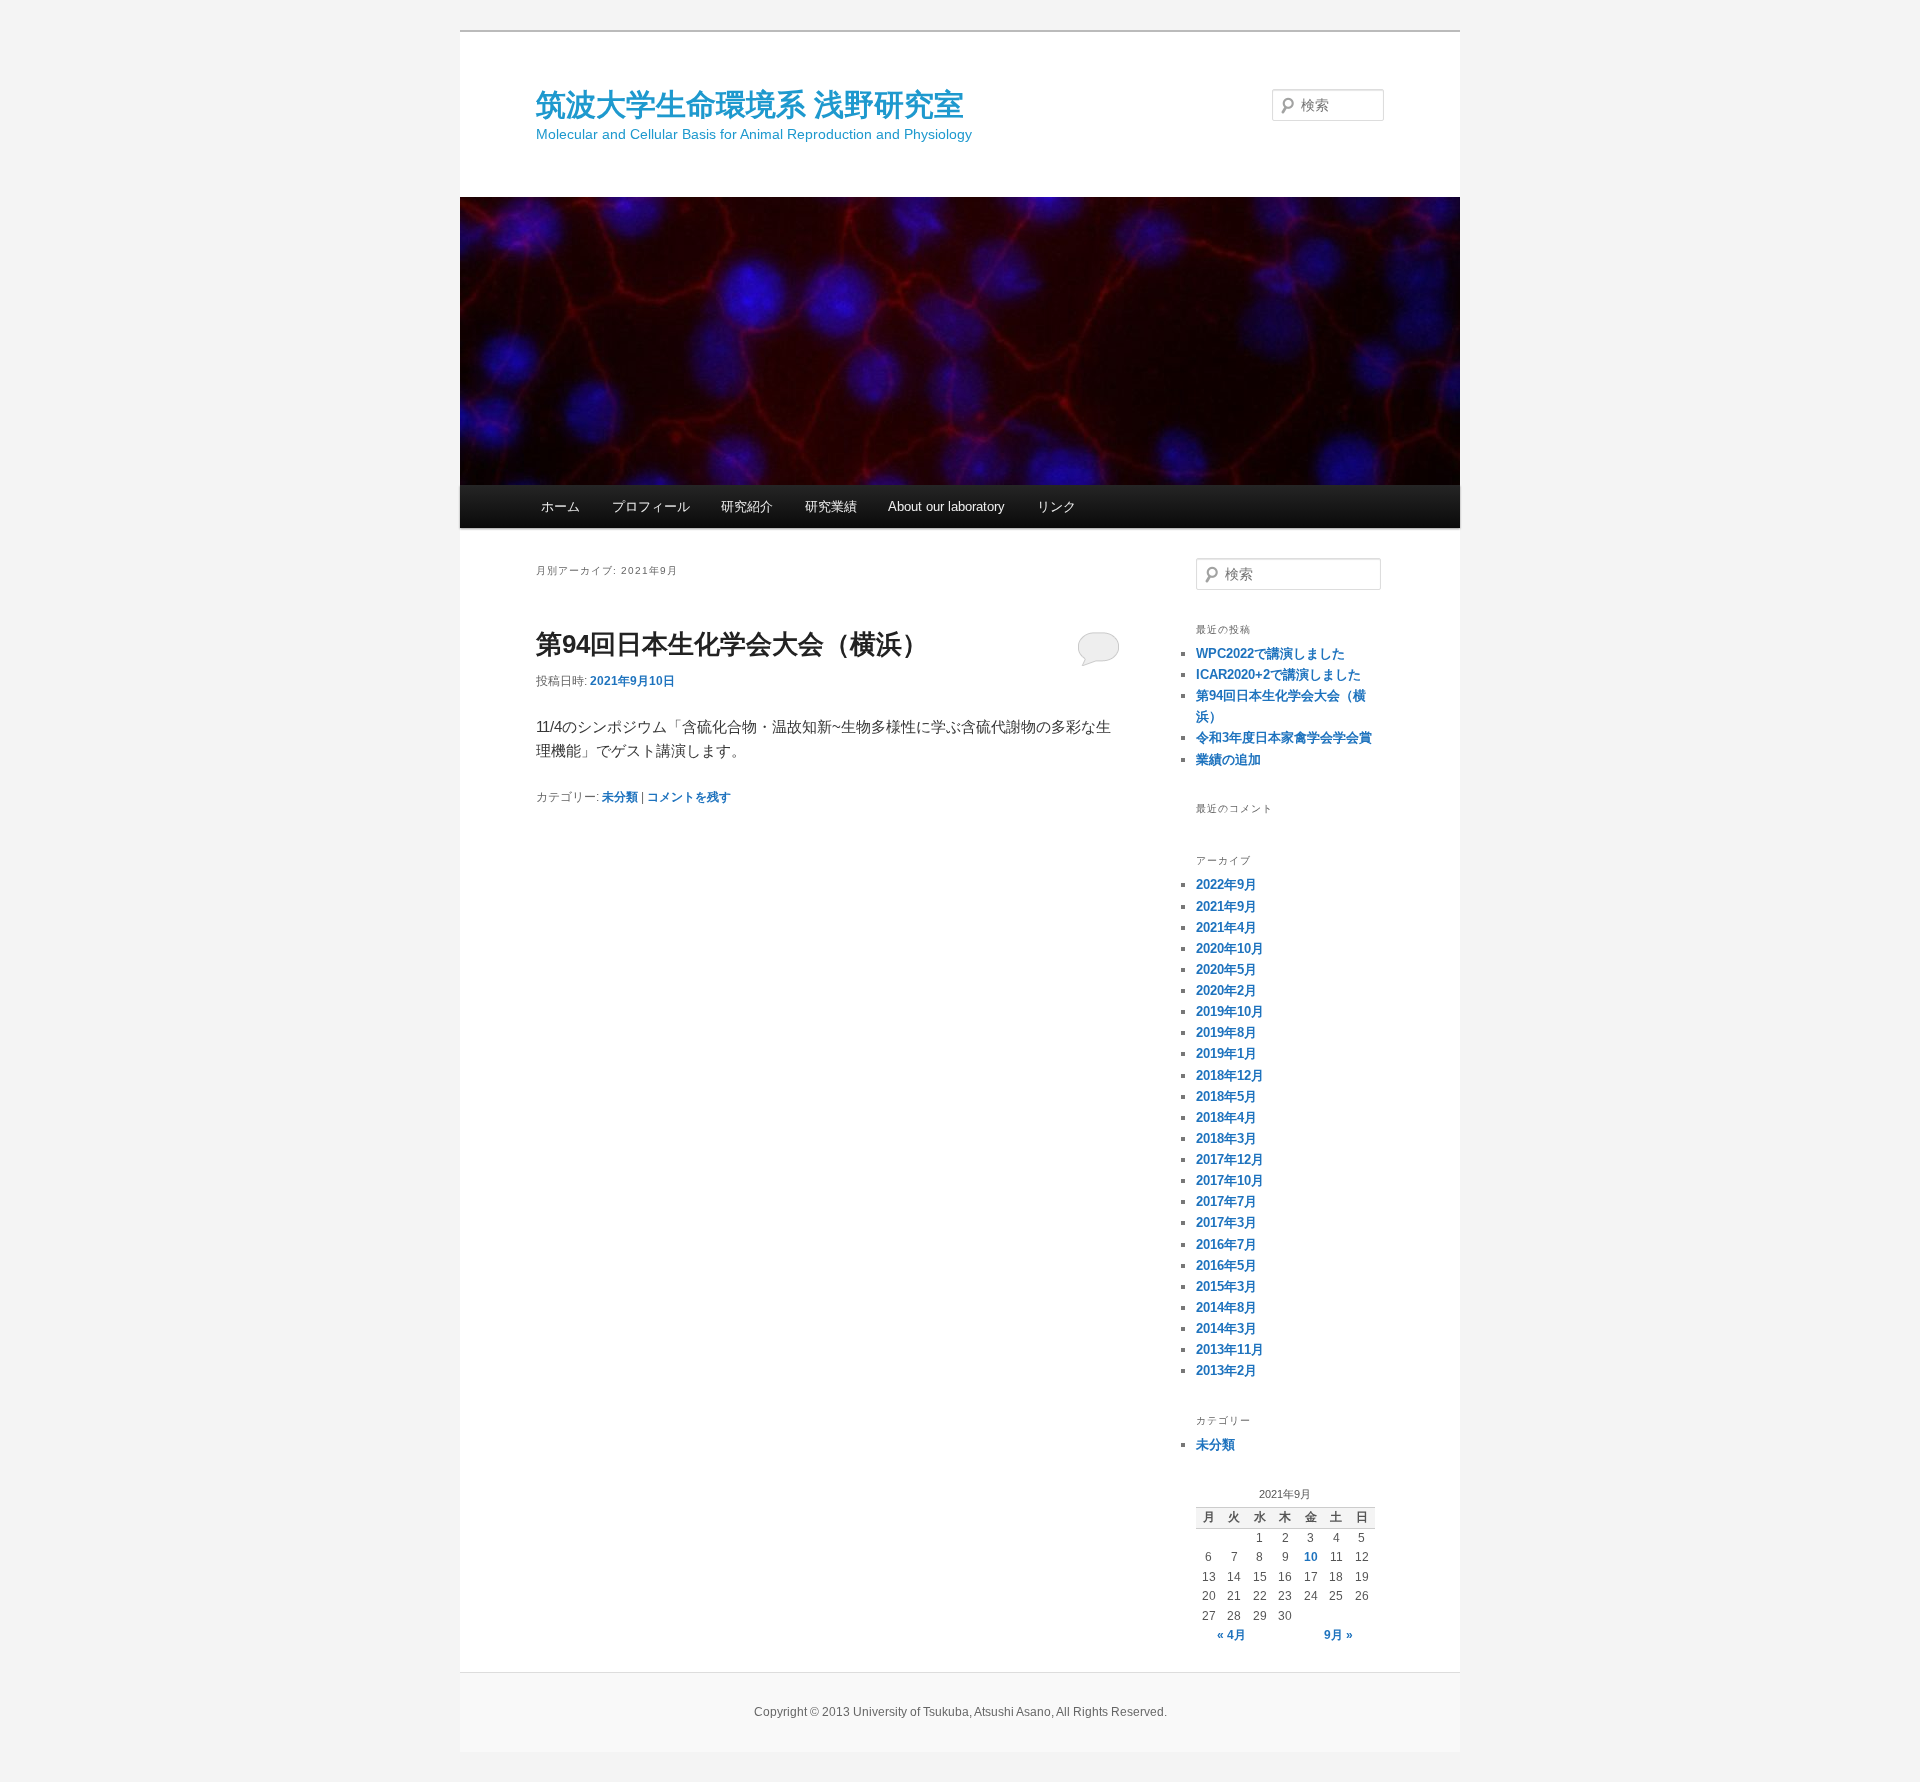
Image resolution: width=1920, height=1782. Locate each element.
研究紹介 (747, 506)
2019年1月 (1226, 1053)
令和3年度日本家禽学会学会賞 (1284, 737)
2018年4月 (1226, 1117)
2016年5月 (1226, 1265)
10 (1311, 1557)
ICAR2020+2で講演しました (1278, 674)
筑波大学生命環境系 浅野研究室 (750, 104)
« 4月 (1231, 1635)
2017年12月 (1230, 1159)
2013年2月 (1226, 1370)
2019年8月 (1226, 1032)
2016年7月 (1226, 1244)
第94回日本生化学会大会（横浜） (732, 644)
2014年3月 (1226, 1328)
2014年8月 (1226, 1307)
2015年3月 (1226, 1286)
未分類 (620, 797)
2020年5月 (1226, 969)
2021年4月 (1226, 927)
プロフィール (651, 506)
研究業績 (831, 506)
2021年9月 (1226, 906)
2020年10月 (1230, 948)
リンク (1056, 506)
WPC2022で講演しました (1270, 653)
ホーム (560, 506)
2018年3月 (1226, 1138)
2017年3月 (1226, 1222)
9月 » (1338, 1635)
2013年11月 (1230, 1349)
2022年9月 (1226, 884)
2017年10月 (1230, 1180)
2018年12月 (1230, 1075)
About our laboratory (946, 506)
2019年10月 (1230, 1011)
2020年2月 (1226, 990)
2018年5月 (1226, 1096)
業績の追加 (1228, 759)
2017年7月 (1226, 1201)
